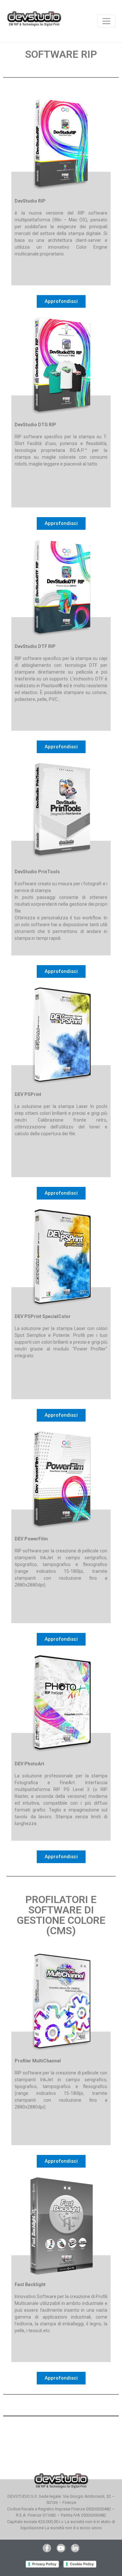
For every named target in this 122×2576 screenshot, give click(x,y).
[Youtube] (61, 2548)
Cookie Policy (82, 2564)
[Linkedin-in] (75, 2548)
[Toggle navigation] (106, 21)
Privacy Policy (44, 2564)
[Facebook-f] (47, 2548)
